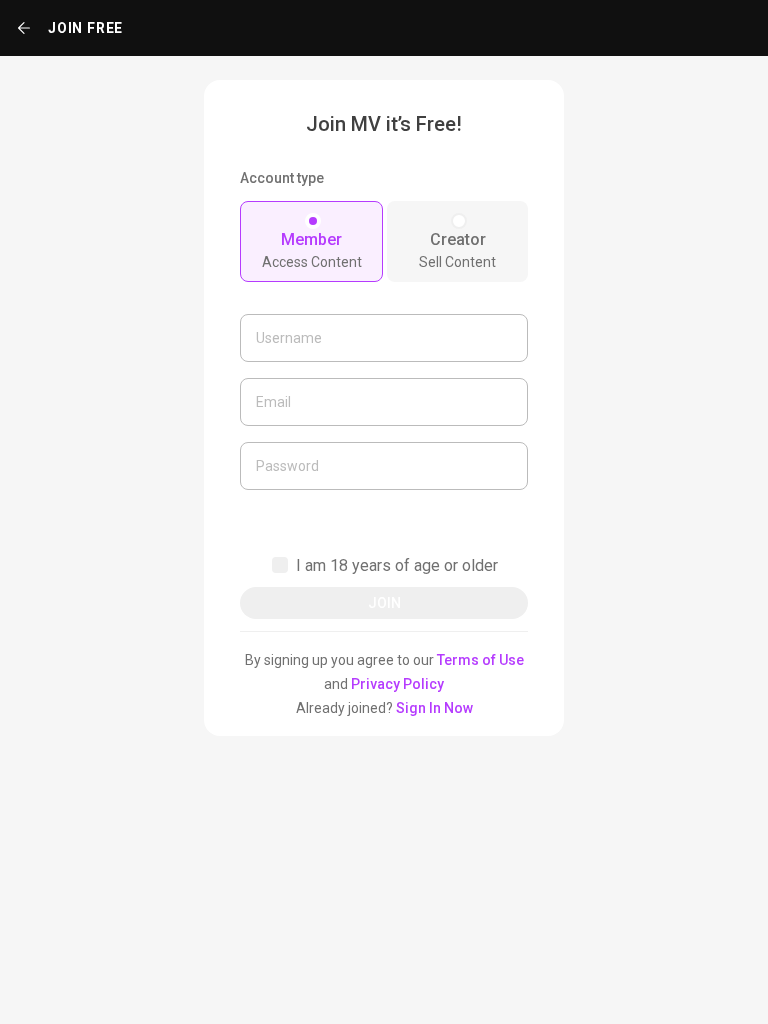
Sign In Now (434, 708)
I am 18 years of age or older (397, 565)
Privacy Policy (397, 684)
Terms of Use (480, 660)
